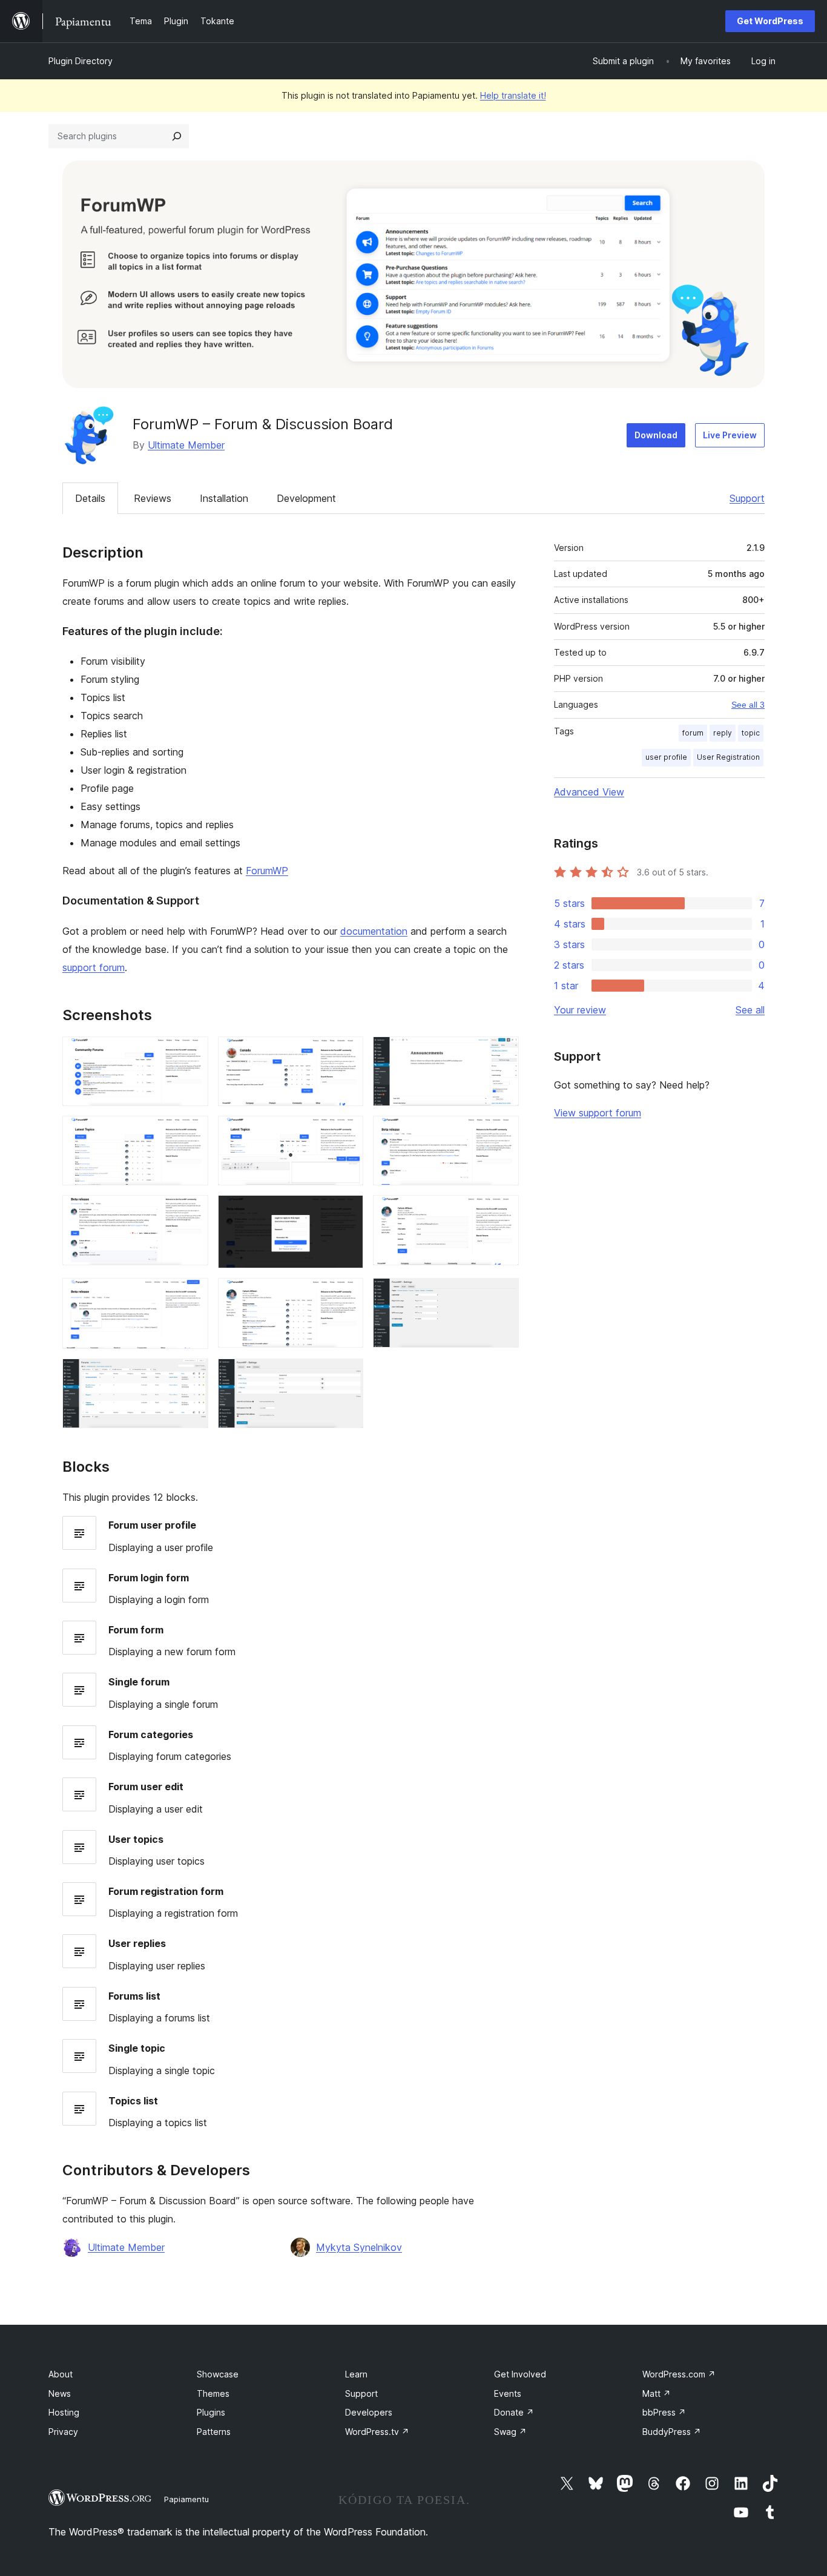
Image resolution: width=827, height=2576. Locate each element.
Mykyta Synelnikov (359, 2247)
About (61, 2374)
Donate (514, 2412)
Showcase (218, 2374)
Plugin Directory (81, 61)
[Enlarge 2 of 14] (347, 1053)
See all (750, 1010)
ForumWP (267, 871)
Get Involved (520, 2374)
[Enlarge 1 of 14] (192, 1053)
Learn (356, 2374)
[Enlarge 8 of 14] (347, 1211)
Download (656, 435)
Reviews (153, 498)
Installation (224, 498)
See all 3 (748, 705)
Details (90, 498)
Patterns (214, 2432)
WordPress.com (679, 2374)
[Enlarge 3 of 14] (502, 1053)
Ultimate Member (186, 445)
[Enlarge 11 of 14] (347, 1294)
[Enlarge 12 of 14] (502, 1294)
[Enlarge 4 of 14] (192, 1132)
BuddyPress (672, 2432)
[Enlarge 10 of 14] (192, 1294)
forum (693, 733)
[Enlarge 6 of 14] (502, 1132)
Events (508, 2393)
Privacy (63, 2432)
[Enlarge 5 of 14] (347, 1132)
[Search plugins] (177, 136)
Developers (369, 2412)
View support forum (598, 1113)
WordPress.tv (377, 2432)
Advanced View (589, 792)
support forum (94, 967)
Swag (510, 2432)
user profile (666, 757)
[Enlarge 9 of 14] (502, 1211)
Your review (580, 1010)
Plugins (211, 2412)
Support (747, 498)
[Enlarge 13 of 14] (192, 1375)
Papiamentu (186, 2499)
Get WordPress (770, 21)
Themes (213, 2393)
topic (751, 733)
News (60, 2393)
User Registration (728, 757)
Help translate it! (513, 95)
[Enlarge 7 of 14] (192, 1211)
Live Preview (730, 435)
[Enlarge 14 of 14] (347, 1375)
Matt (657, 2393)
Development (306, 498)
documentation (374, 931)
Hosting (64, 2412)
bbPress (664, 2412)
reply (723, 733)
